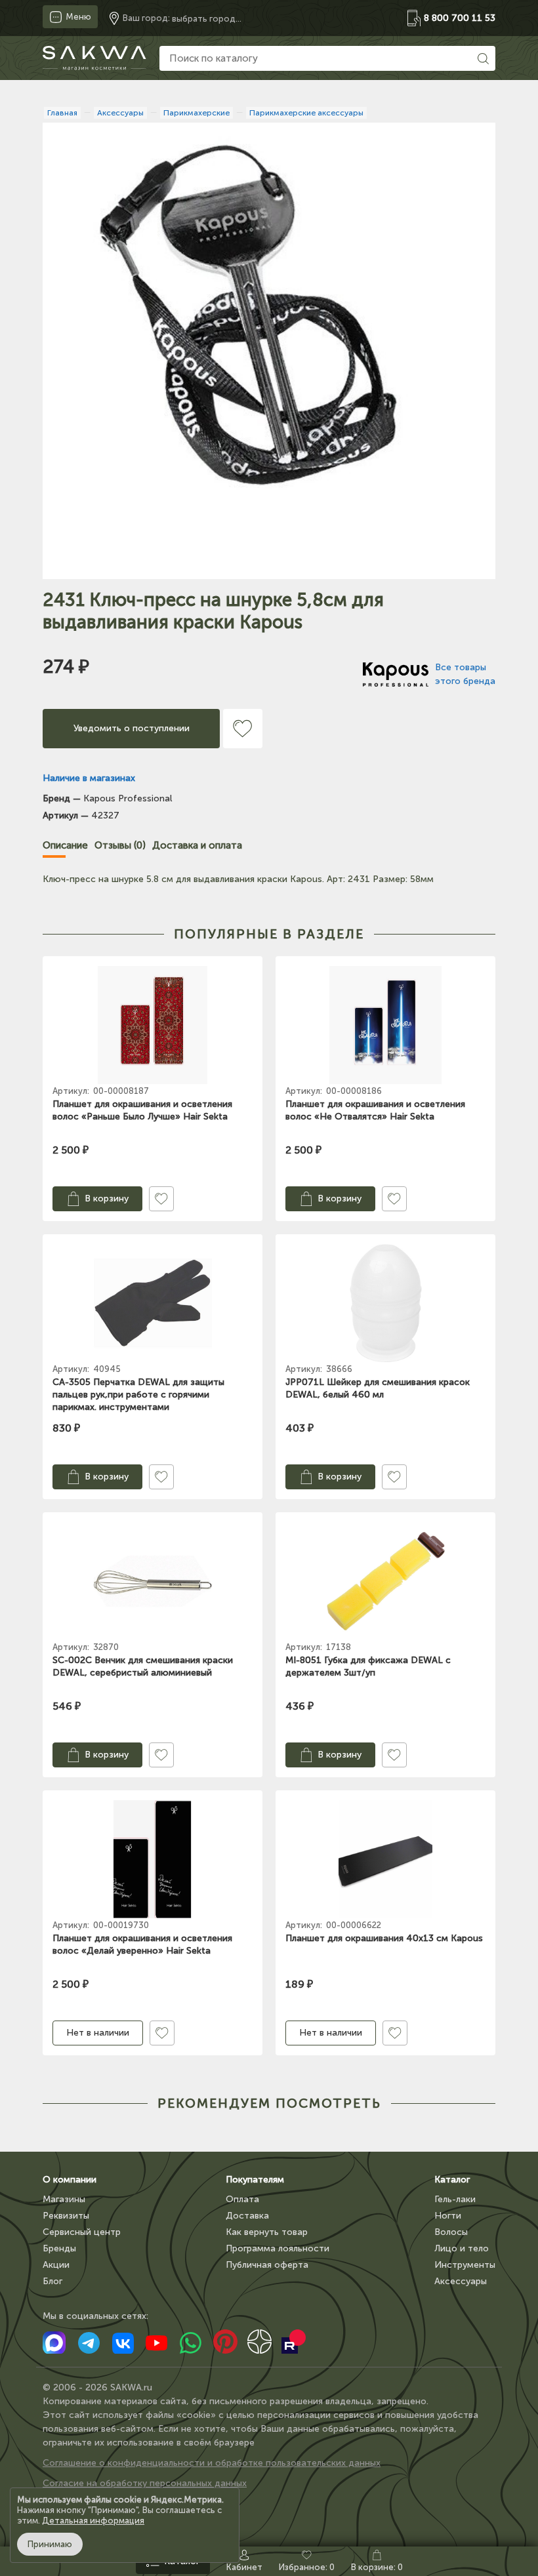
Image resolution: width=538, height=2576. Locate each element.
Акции (56, 2265)
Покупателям (255, 2180)
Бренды (59, 2248)
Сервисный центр (82, 2232)
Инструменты (465, 2265)
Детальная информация (93, 2521)
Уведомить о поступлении (132, 728)
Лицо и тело (462, 2248)
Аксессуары (461, 2281)
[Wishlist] (243, 729)
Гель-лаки (455, 2199)
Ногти (448, 2216)
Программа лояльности (278, 2248)
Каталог (452, 2180)
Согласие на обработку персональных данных (145, 2483)
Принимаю (50, 2544)
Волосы (451, 2232)
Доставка (247, 2216)
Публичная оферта (267, 2265)
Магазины (64, 2199)
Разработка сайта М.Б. (93, 2504)
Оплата (242, 2199)
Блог (52, 2281)
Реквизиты (66, 2216)
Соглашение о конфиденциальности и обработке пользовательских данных (212, 2463)
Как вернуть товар (267, 2232)
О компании (70, 2180)
